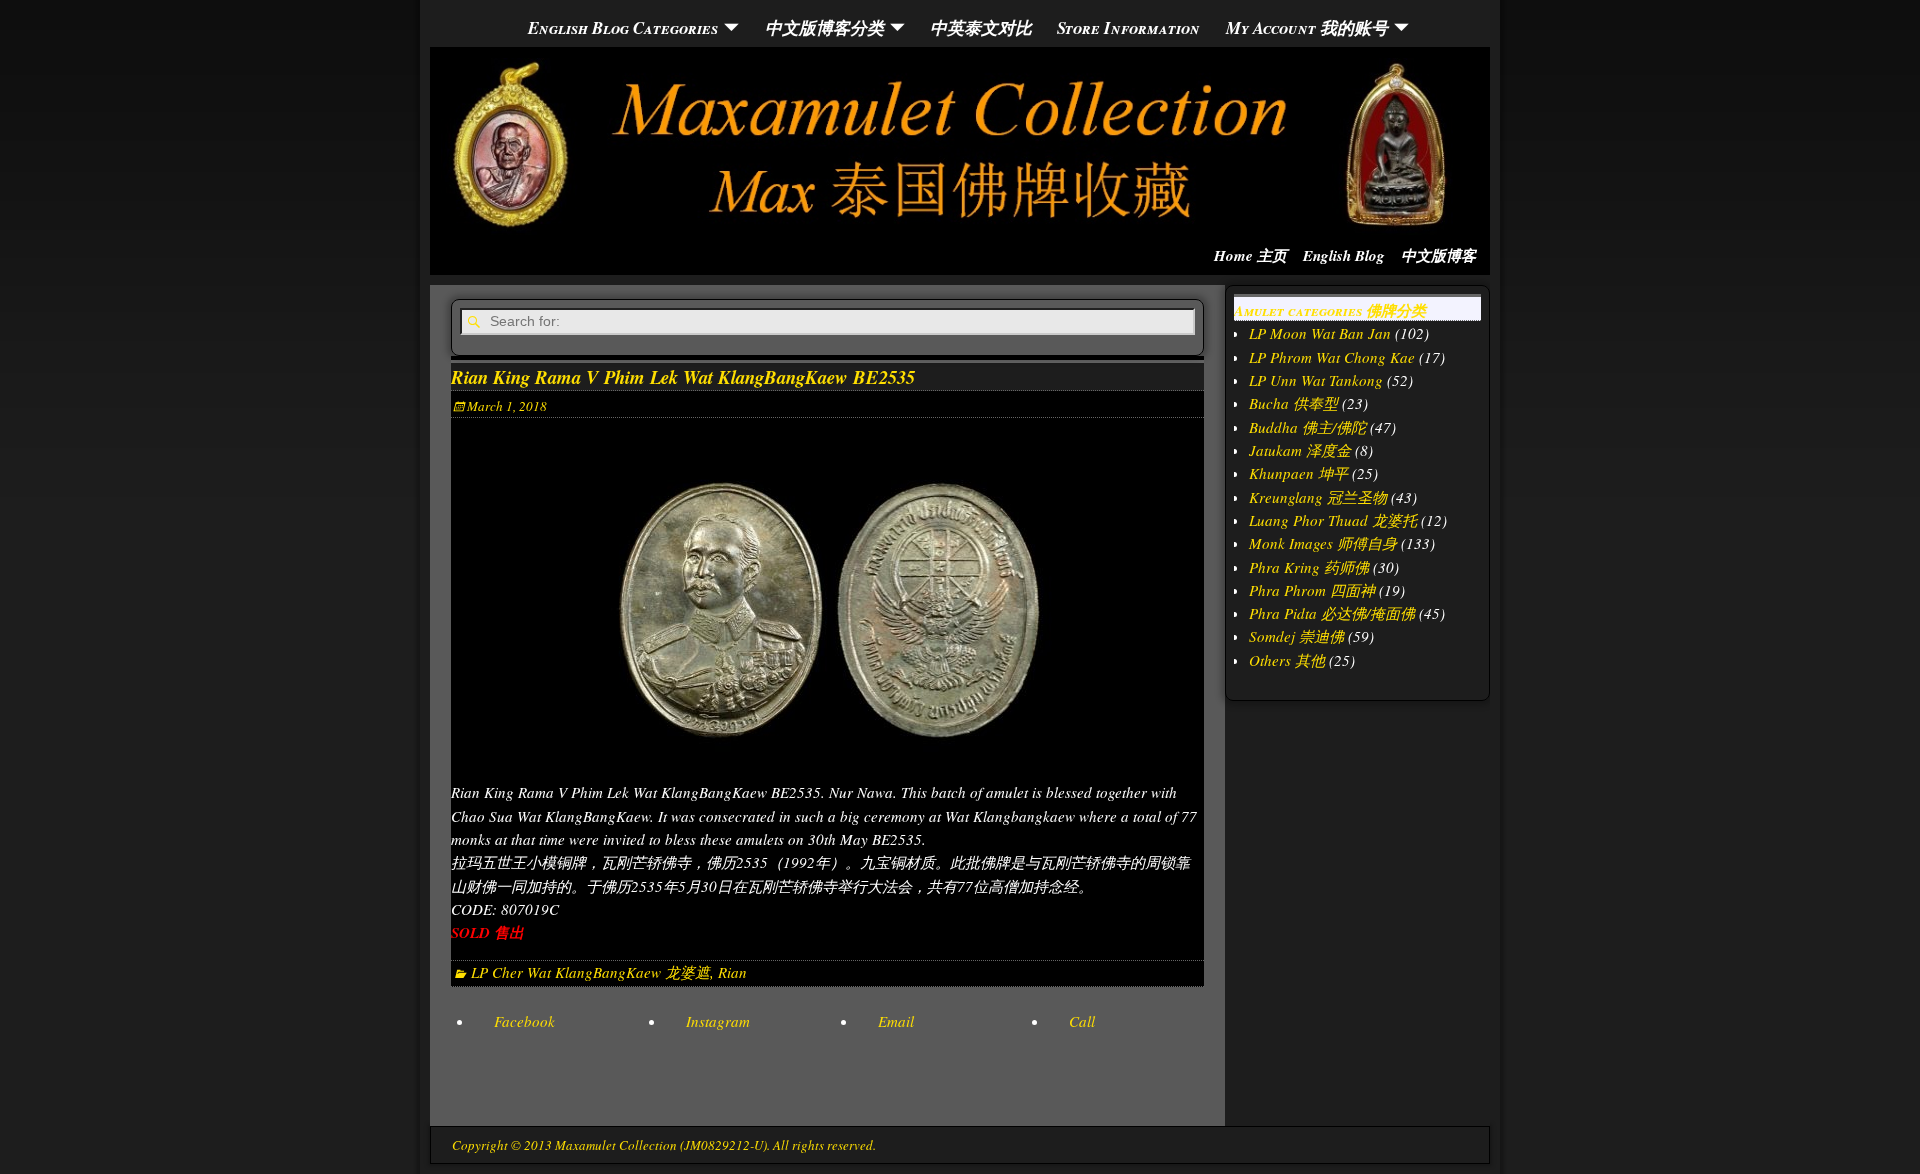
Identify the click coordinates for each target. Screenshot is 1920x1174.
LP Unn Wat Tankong (1316, 380)
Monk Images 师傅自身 (1323, 543)
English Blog (1344, 255)
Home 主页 (1250, 255)
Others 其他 (1287, 660)
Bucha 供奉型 (1293, 403)
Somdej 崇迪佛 (1296, 636)
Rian (732, 972)
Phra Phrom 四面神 (1312, 590)
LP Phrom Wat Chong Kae (1332, 357)
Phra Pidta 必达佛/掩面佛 (1332, 613)
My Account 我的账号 (1307, 27)
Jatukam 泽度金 (1300, 450)
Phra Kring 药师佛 (1309, 567)
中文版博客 (1438, 255)
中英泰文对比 (981, 27)
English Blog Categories (623, 27)
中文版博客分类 (824, 27)
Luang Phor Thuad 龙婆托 (1333, 520)
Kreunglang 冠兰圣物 (1318, 497)
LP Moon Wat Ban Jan (1320, 333)
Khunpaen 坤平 (1298, 473)
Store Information (1128, 27)
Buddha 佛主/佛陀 (1307, 427)
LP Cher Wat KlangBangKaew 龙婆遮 (590, 972)
